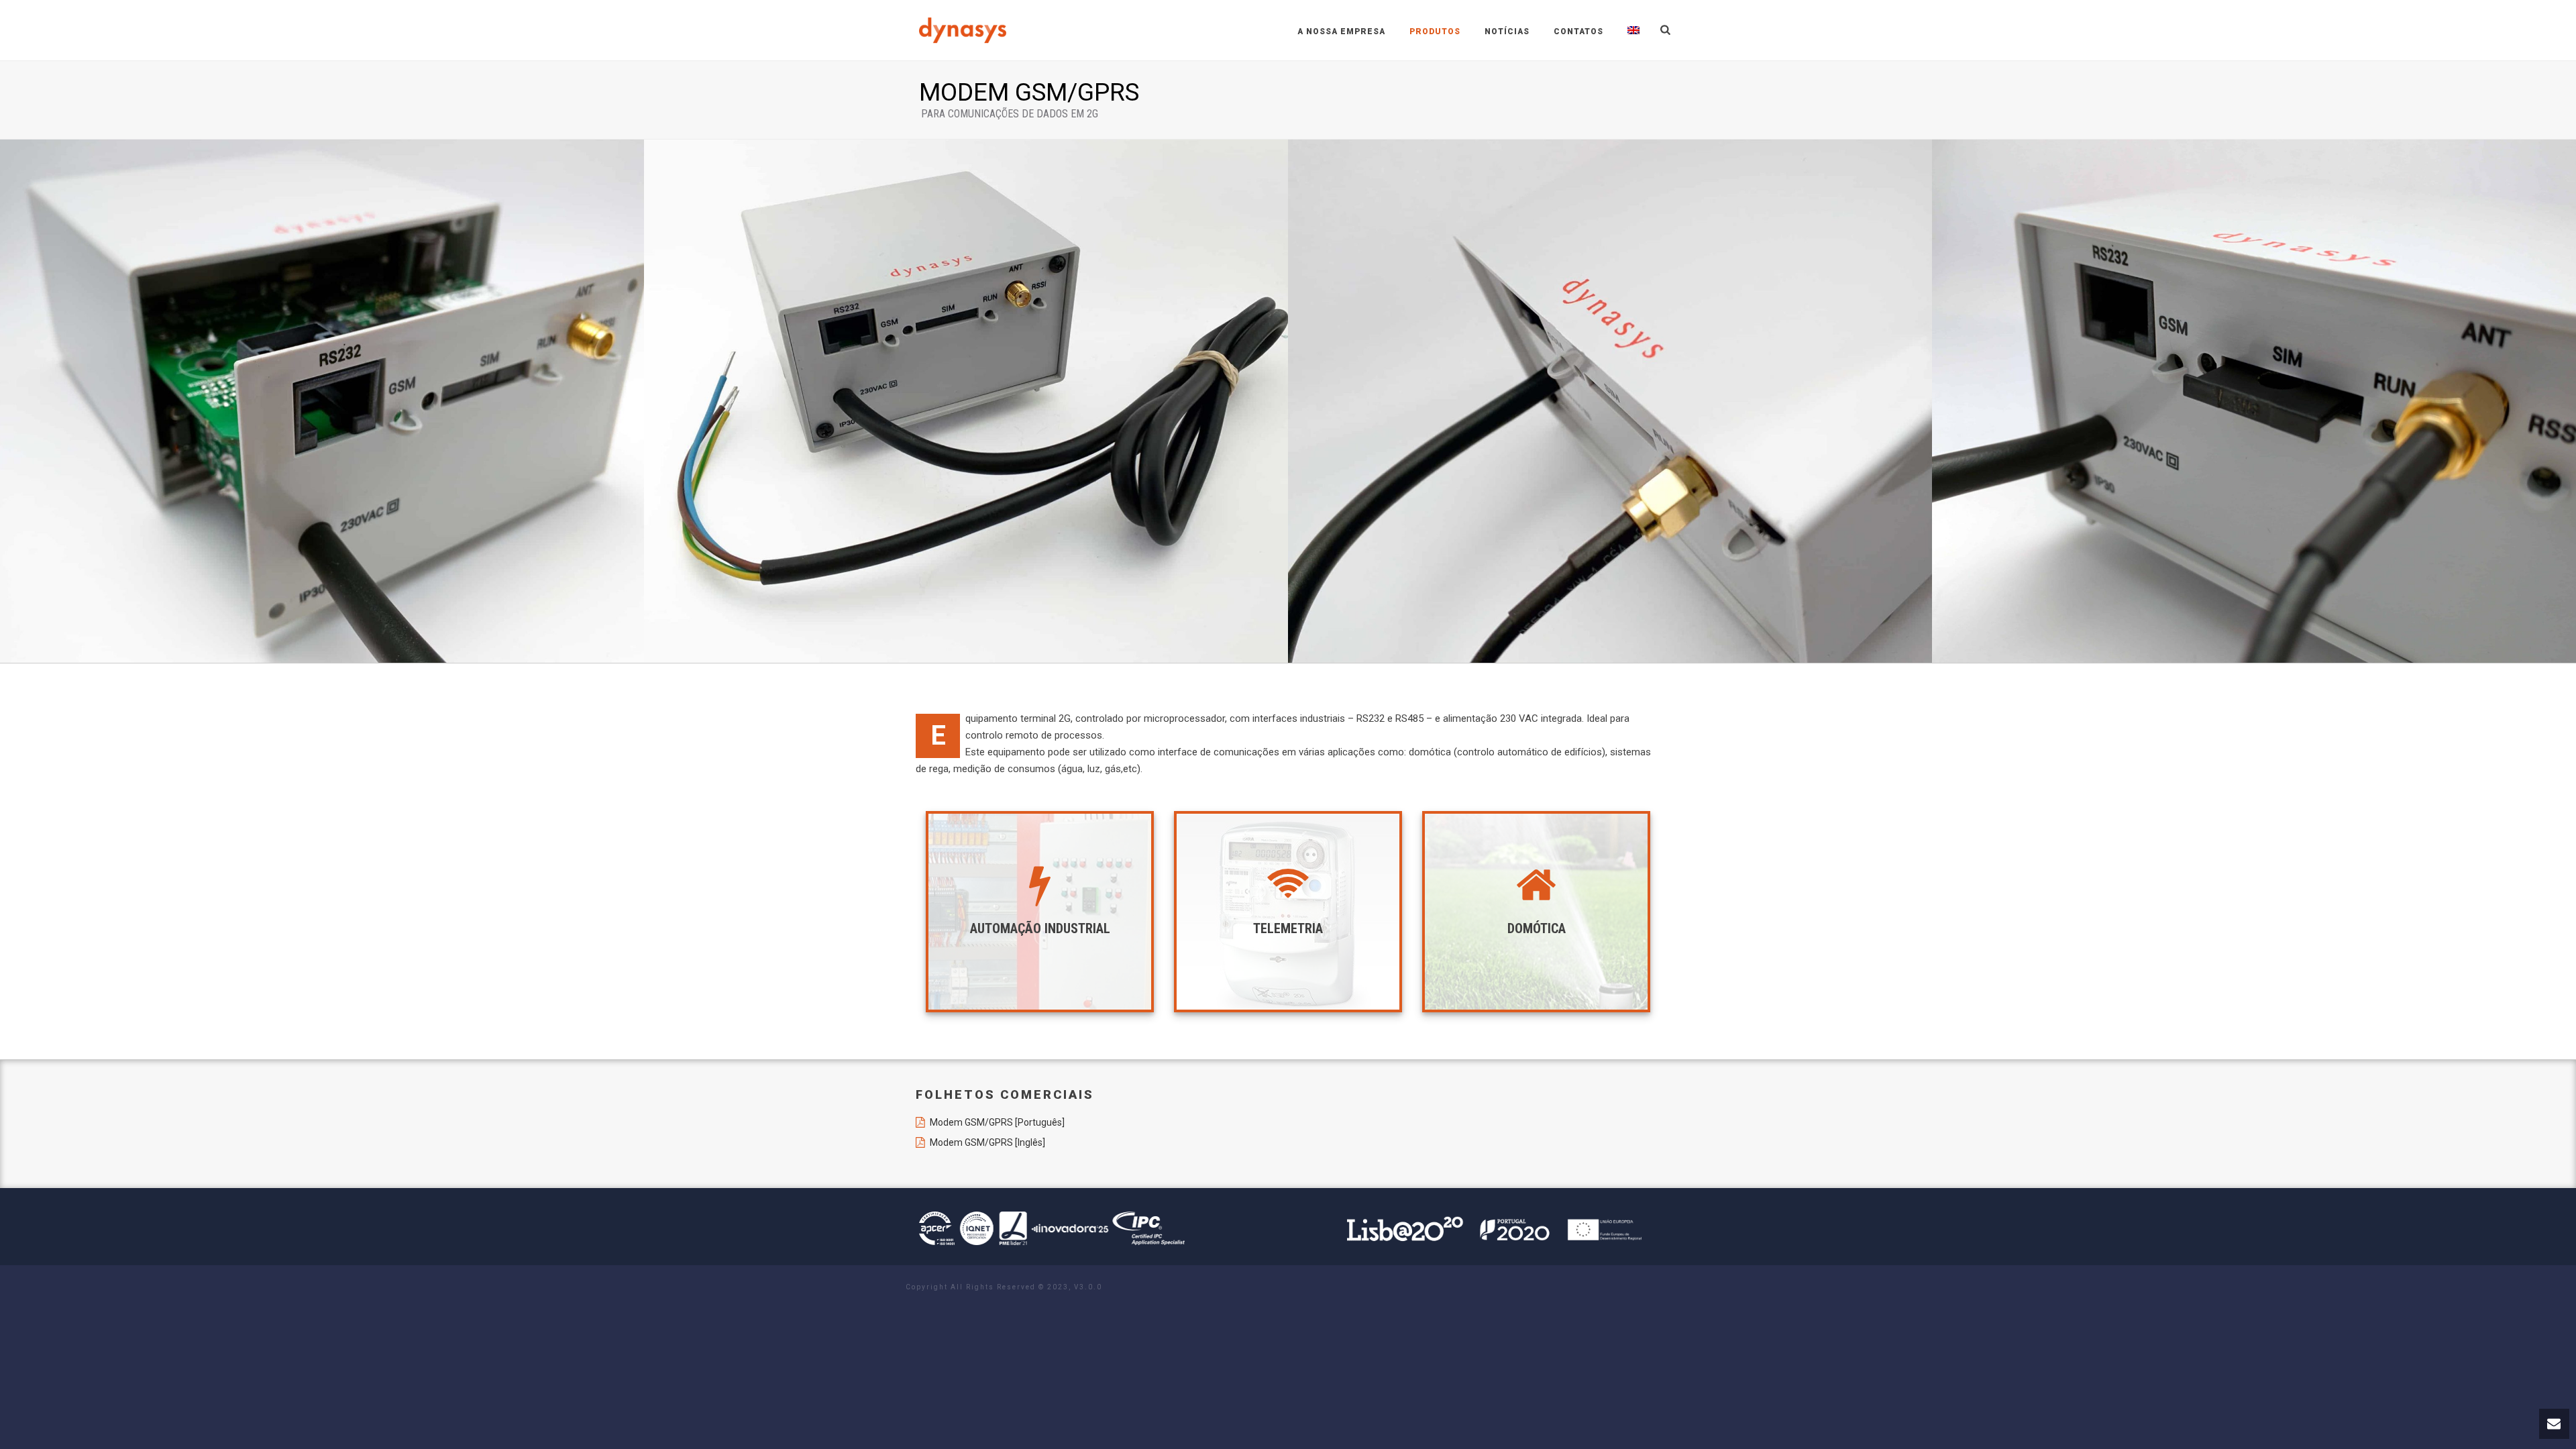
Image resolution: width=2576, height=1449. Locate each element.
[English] (1633, 30)
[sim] (2254, 401)
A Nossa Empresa (1341, 32)
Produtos (1435, 32)
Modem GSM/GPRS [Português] (997, 1122)
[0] (966, 401)
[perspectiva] (1610, 401)
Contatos (1578, 32)
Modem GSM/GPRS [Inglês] (987, 1142)
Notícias (1507, 32)
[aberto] (322, 401)
